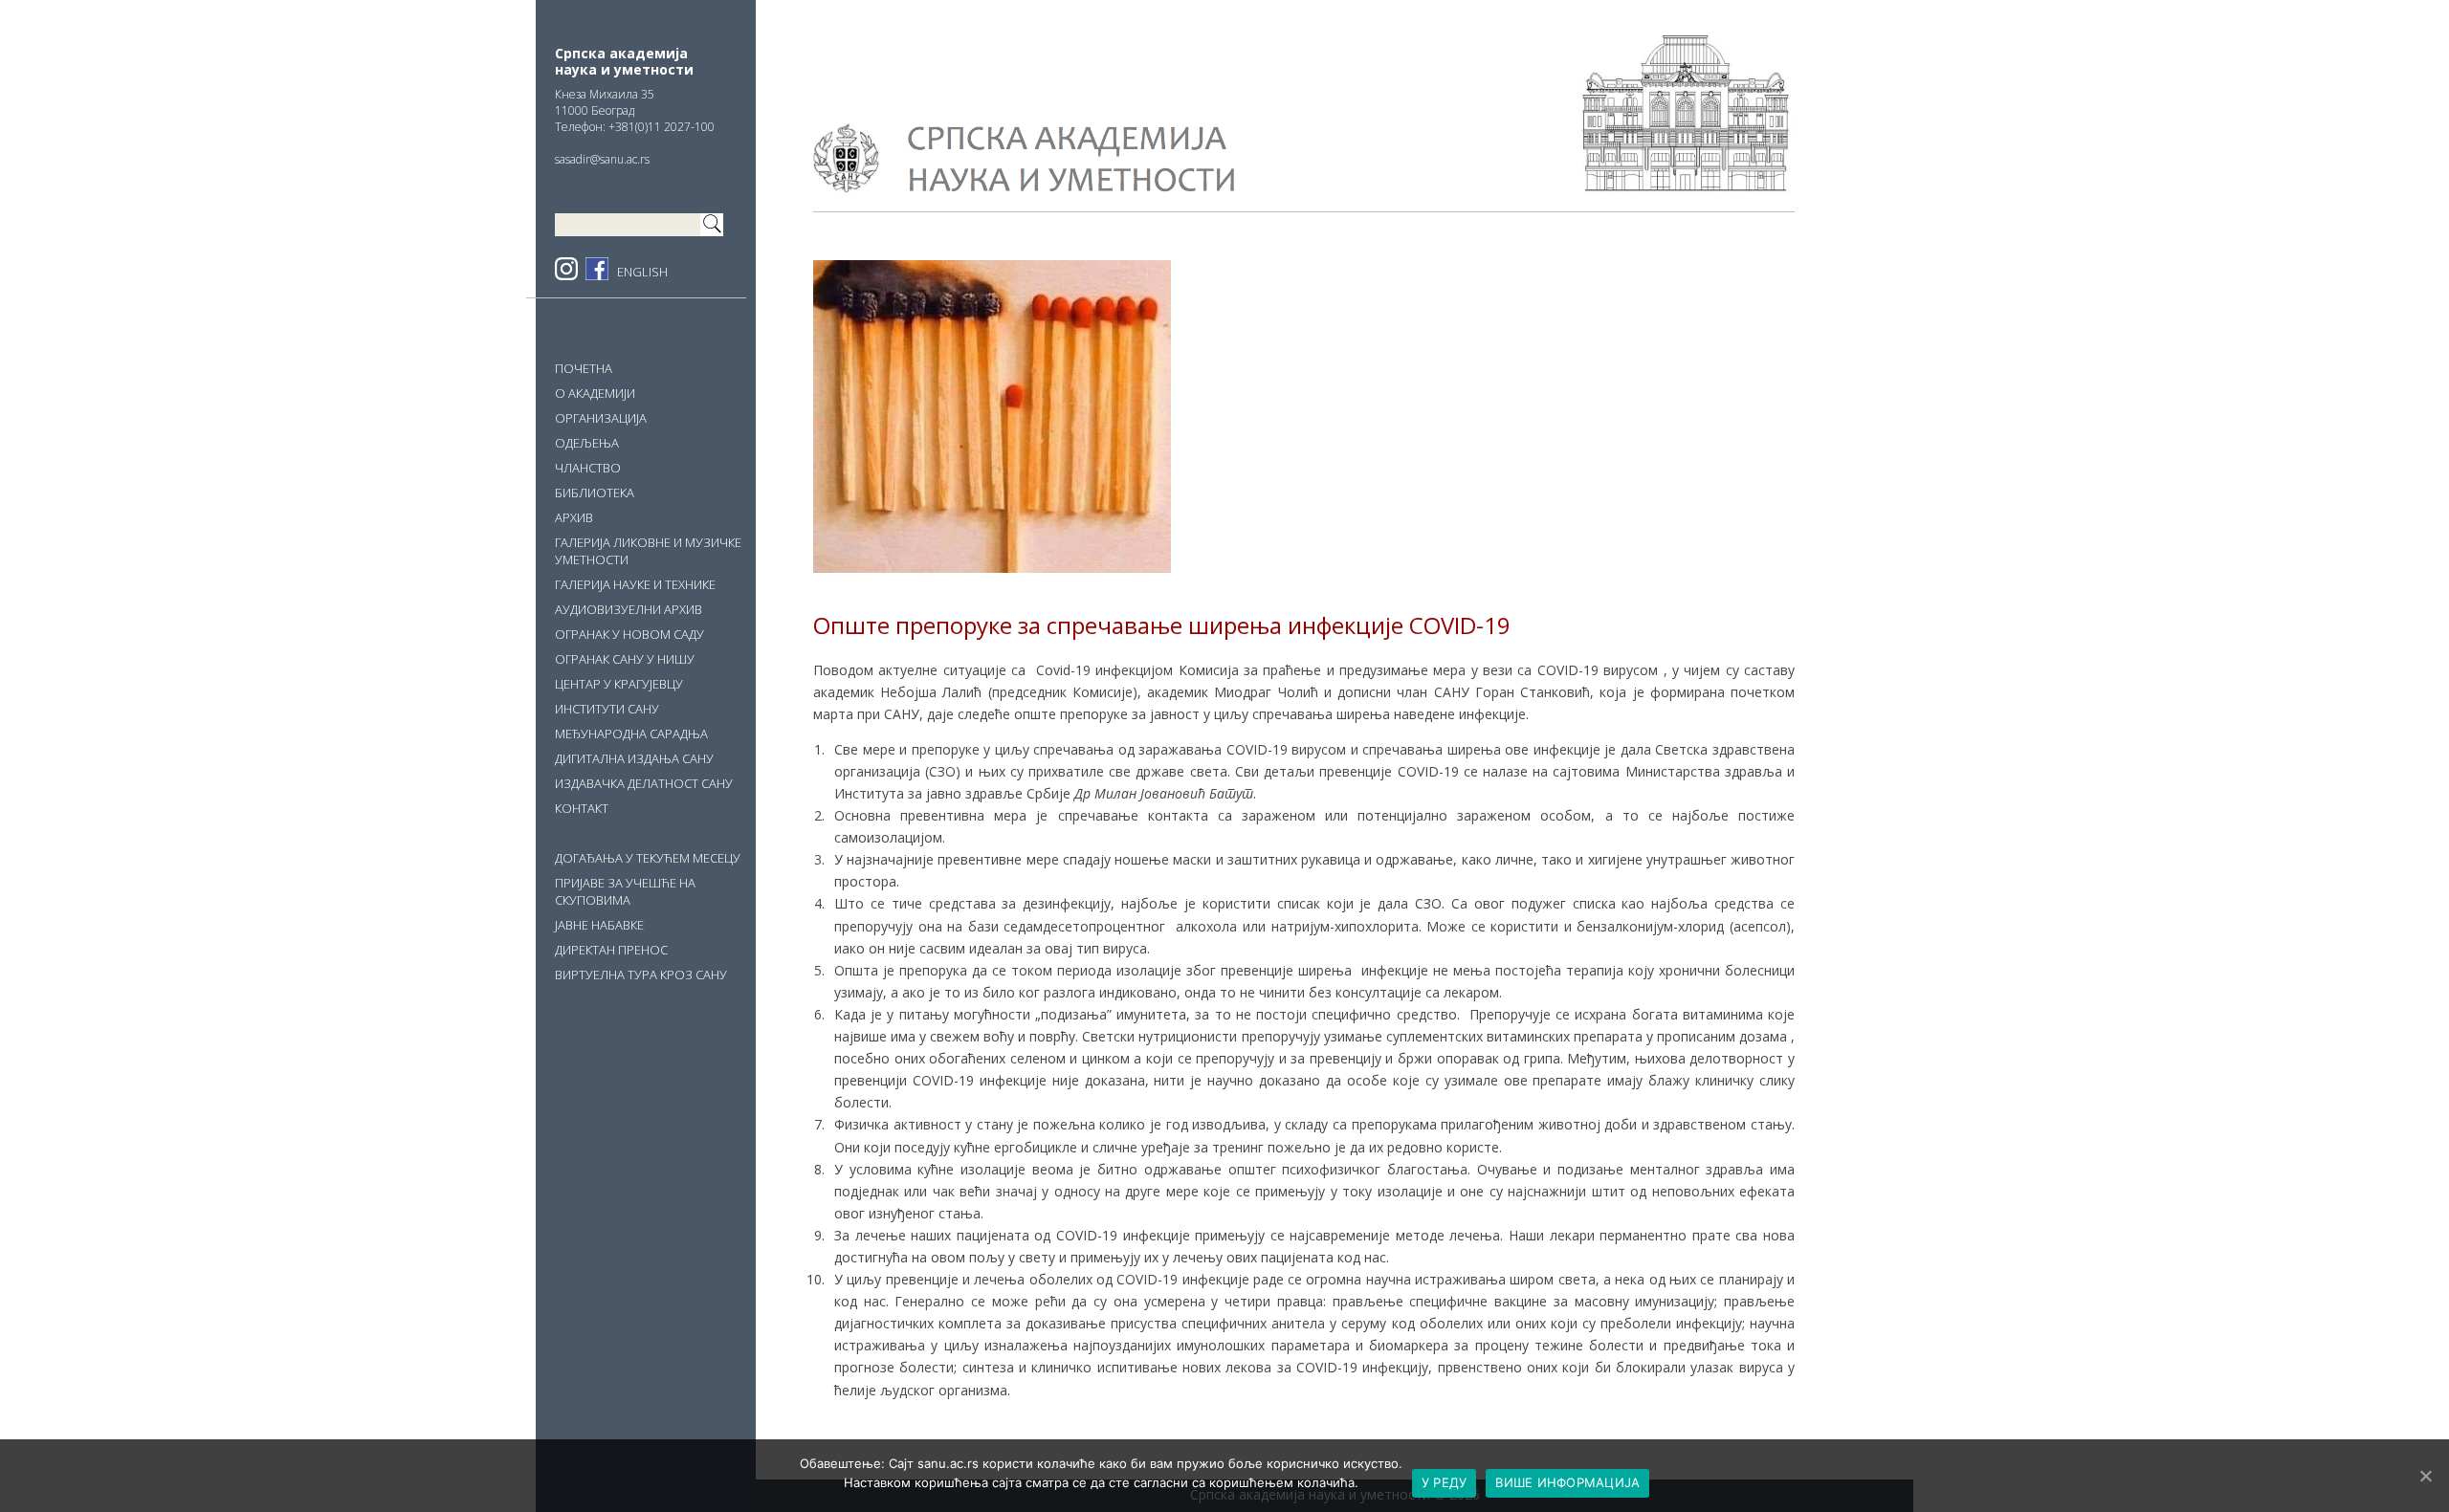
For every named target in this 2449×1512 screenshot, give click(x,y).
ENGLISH (642, 272)
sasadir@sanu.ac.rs (602, 159)
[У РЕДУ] (2425, 1476)
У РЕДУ (1445, 1482)
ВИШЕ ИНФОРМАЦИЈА (1567, 1482)
